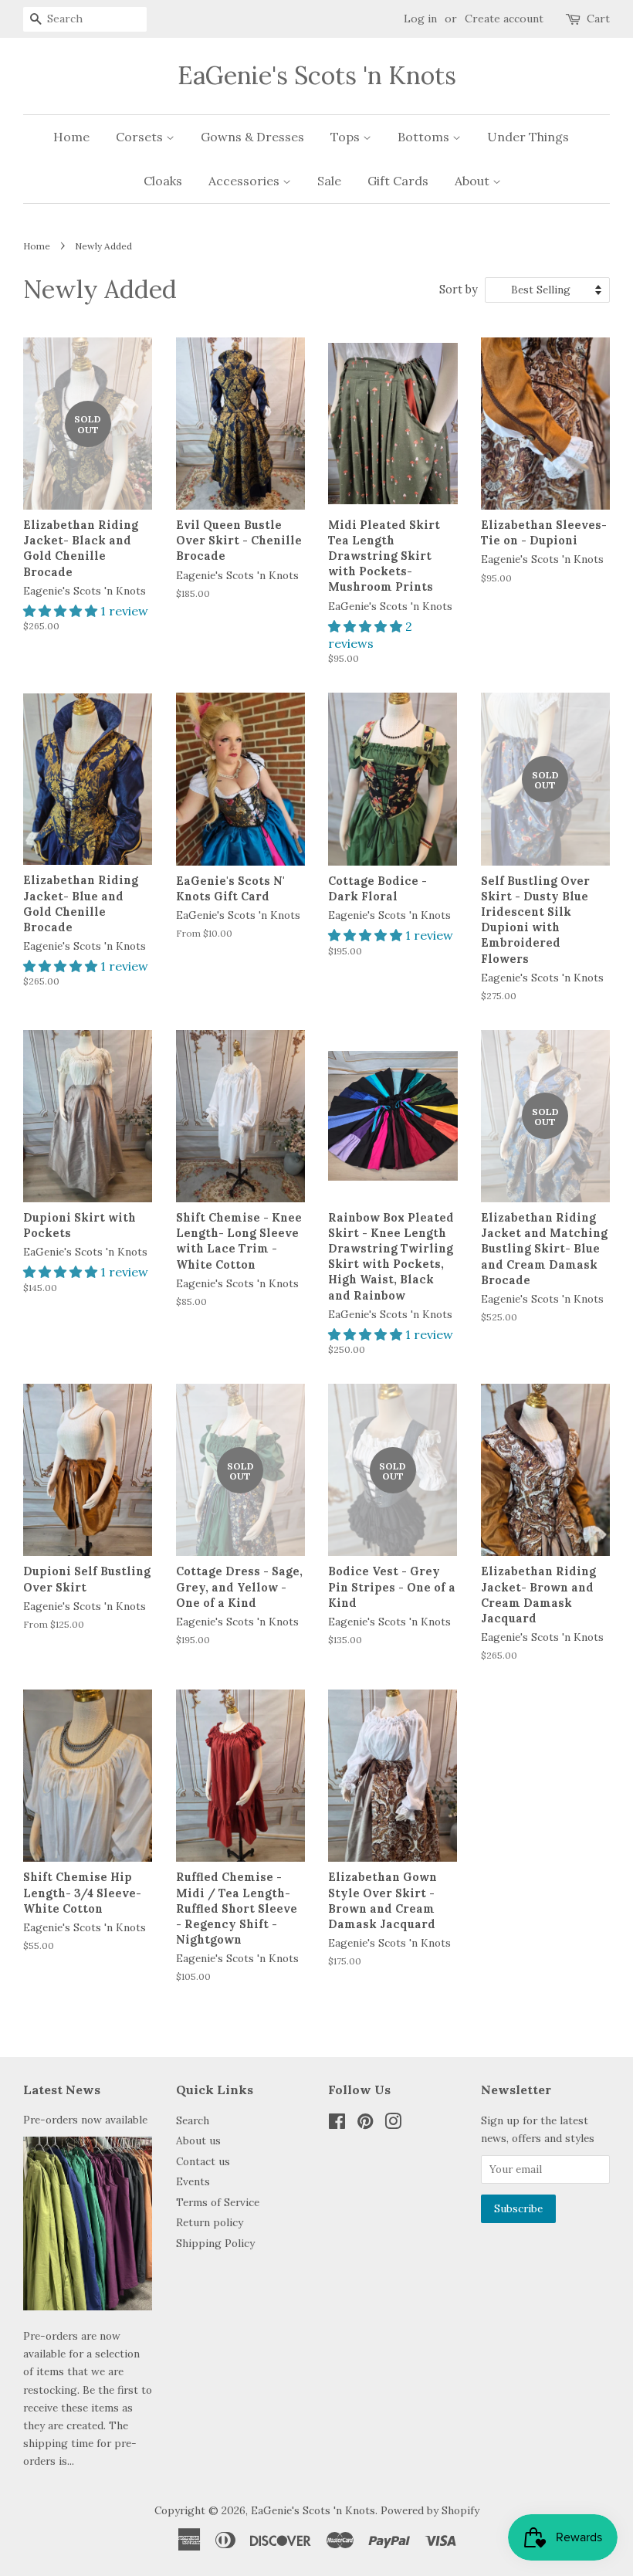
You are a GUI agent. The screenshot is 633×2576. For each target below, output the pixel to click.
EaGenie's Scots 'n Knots (317, 76)
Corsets (141, 137)
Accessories (245, 181)
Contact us (203, 2161)
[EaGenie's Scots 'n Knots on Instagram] (393, 2124)
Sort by (459, 290)
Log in (420, 19)
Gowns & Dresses (252, 137)
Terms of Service (218, 2202)
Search (193, 2120)
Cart (598, 19)
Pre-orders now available (85, 2120)
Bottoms (425, 137)
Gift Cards (398, 181)
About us (198, 2140)
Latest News (62, 2090)
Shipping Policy (215, 2243)
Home (71, 137)
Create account (504, 19)
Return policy (210, 2222)
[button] (62, 611)
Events (193, 2181)
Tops (347, 137)
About (474, 181)
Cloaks (163, 181)
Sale (329, 181)
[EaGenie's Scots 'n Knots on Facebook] (337, 2124)
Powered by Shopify (430, 2510)
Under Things (528, 137)
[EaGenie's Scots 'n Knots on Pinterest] (365, 2124)
